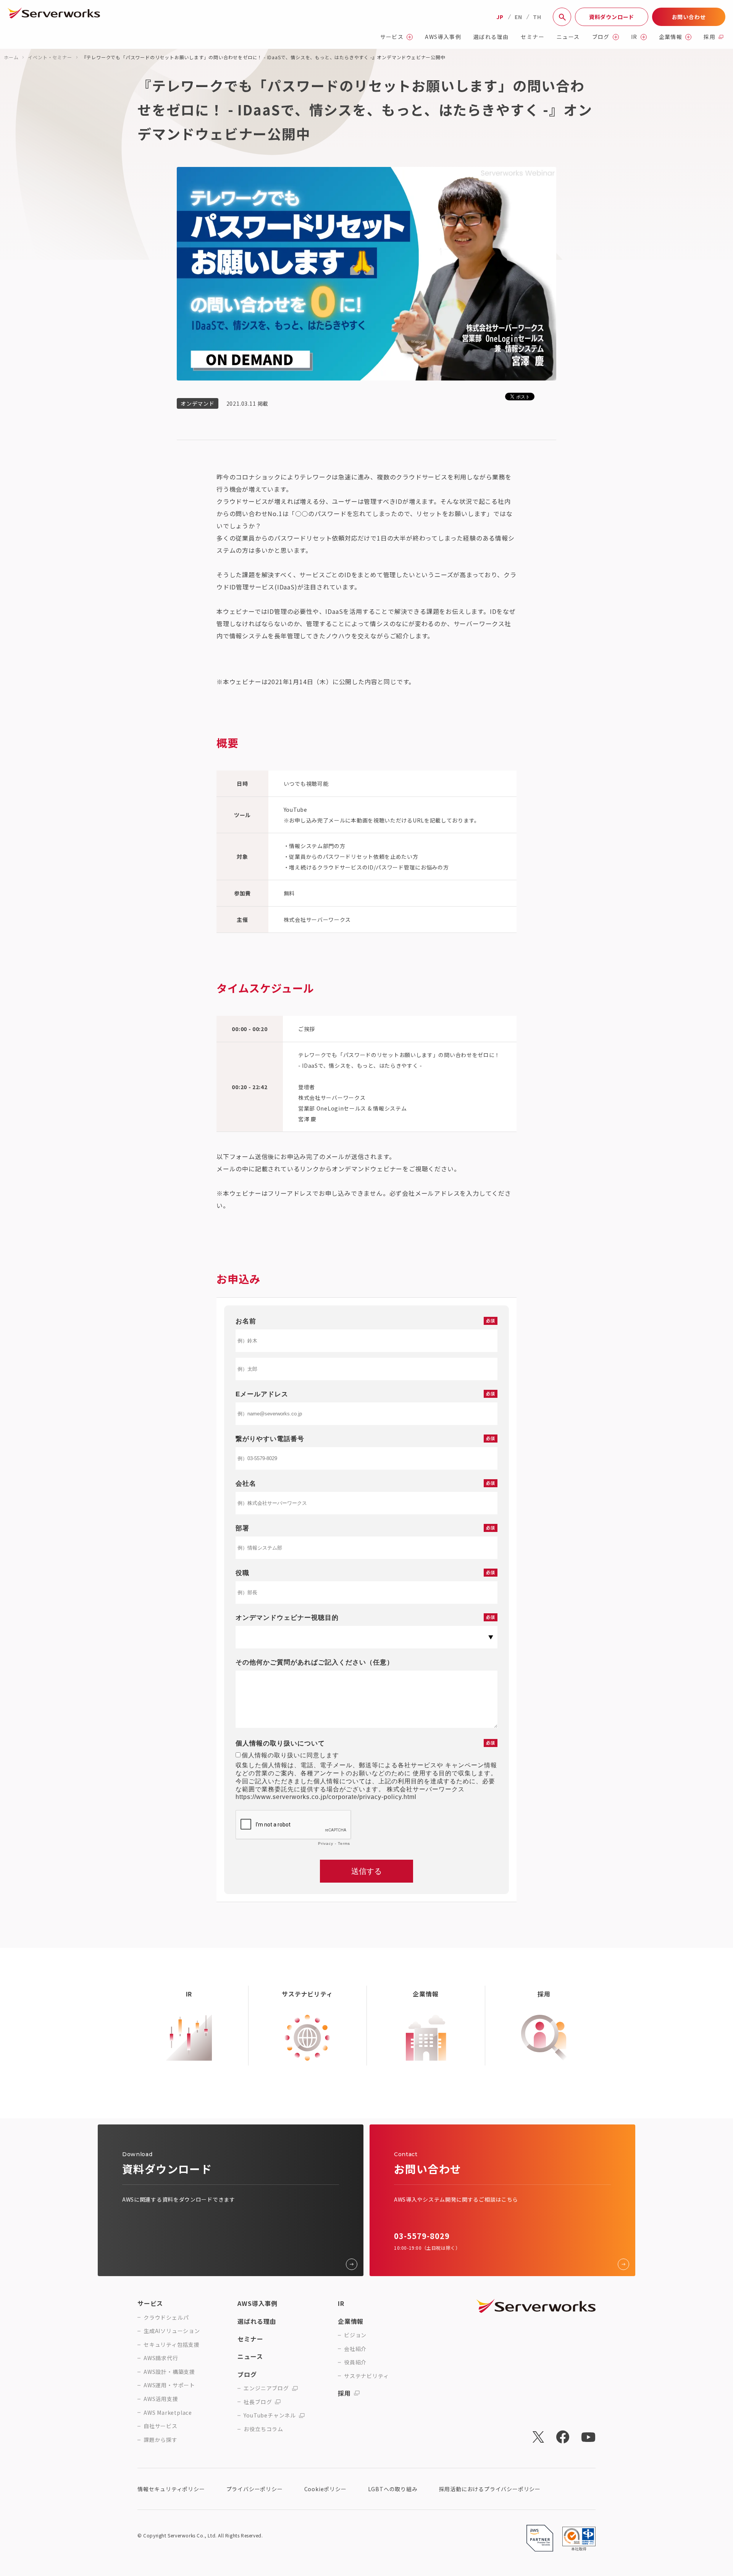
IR (634, 37)
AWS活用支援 (161, 2399)
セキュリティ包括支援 (172, 2345)
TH (537, 17)
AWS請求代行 (161, 2358)
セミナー (533, 37)
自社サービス (161, 2426)
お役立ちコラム (263, 2429)
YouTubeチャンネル (270, 2415)
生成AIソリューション (172, 2331)
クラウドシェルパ (166, 2318)
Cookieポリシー (325, 2489)
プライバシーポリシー (255, 2489)
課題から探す (161, 2440)
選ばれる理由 (491, 37)
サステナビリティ (366, 2376)
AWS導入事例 (443, 37)
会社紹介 (355, 2349)
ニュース (568, 37)
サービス (392, 37)
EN (518, 17)
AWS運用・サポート (169, 2385)
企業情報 (671, 37)
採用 (710, 37)
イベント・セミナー (50, 57)
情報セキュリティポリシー (171, 2489)
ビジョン (355, 2335)
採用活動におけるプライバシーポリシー (490, 2489)
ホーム (11, 57)
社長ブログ (258, 2402)
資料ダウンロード (612, 17)
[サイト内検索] (562, 17)
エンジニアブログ (266, 2388)
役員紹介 (355, 2362)
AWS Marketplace (168, 2413)
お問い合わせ (689, 17)
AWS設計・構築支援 (169, 2372)
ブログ (601, 37)
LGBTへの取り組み (393, 2489)
